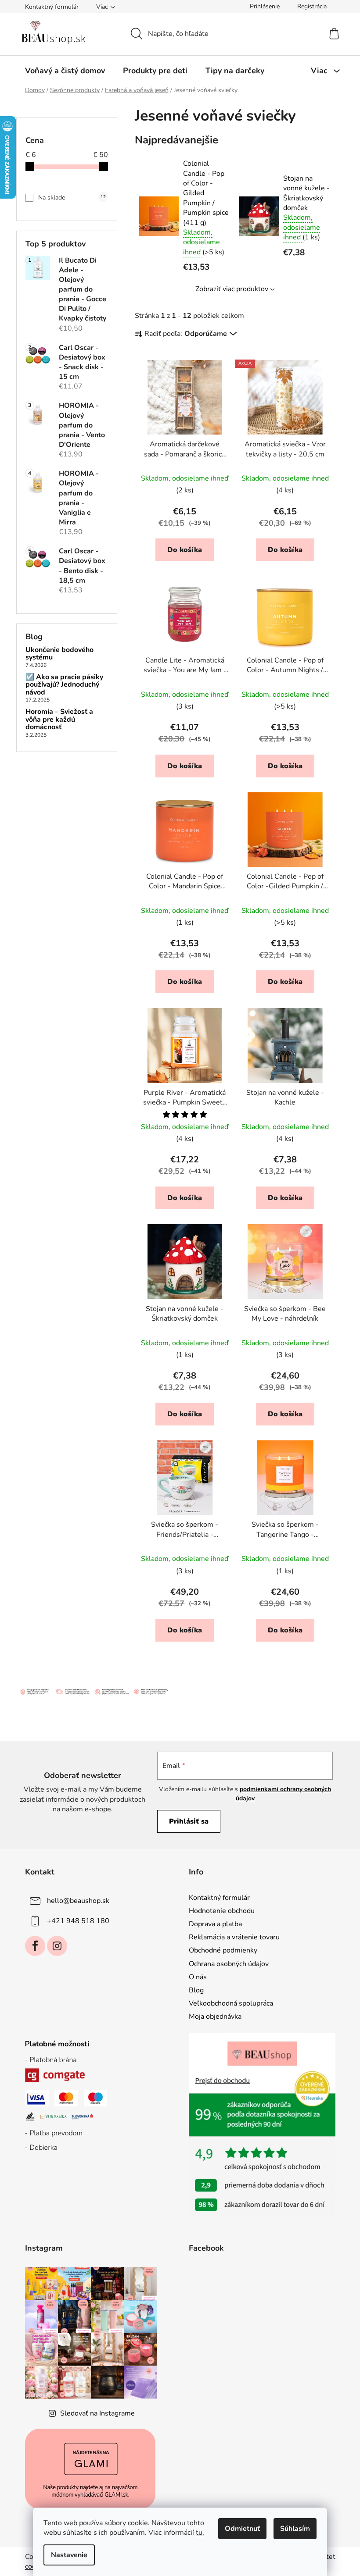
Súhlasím (295, 2529)
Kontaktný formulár (52, 7)
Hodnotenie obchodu (222, 1911)
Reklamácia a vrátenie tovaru (234, 1937)
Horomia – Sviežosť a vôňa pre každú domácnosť (59, 720)
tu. (200, 2533)
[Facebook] (35, 1946)
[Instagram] (57, 1946)
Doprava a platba (215, 1924)
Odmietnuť (242, 2529)
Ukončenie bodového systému (59, 654)
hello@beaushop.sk (78, 1901)
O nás (198, 1977)
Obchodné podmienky (223, 1950)
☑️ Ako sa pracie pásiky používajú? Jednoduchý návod (64, 685)
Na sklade (72, 198)
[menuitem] (65, 71)
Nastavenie (69, 2555)
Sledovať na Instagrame (97, 2413)
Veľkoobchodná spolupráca (231, 2003)
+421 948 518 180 (78, 1921)
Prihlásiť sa (189, 1821)
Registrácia (312, 6)
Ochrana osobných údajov (229, 1964)
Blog (196, 1990)
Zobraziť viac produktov (232, 289)
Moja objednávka (215, 2017)
